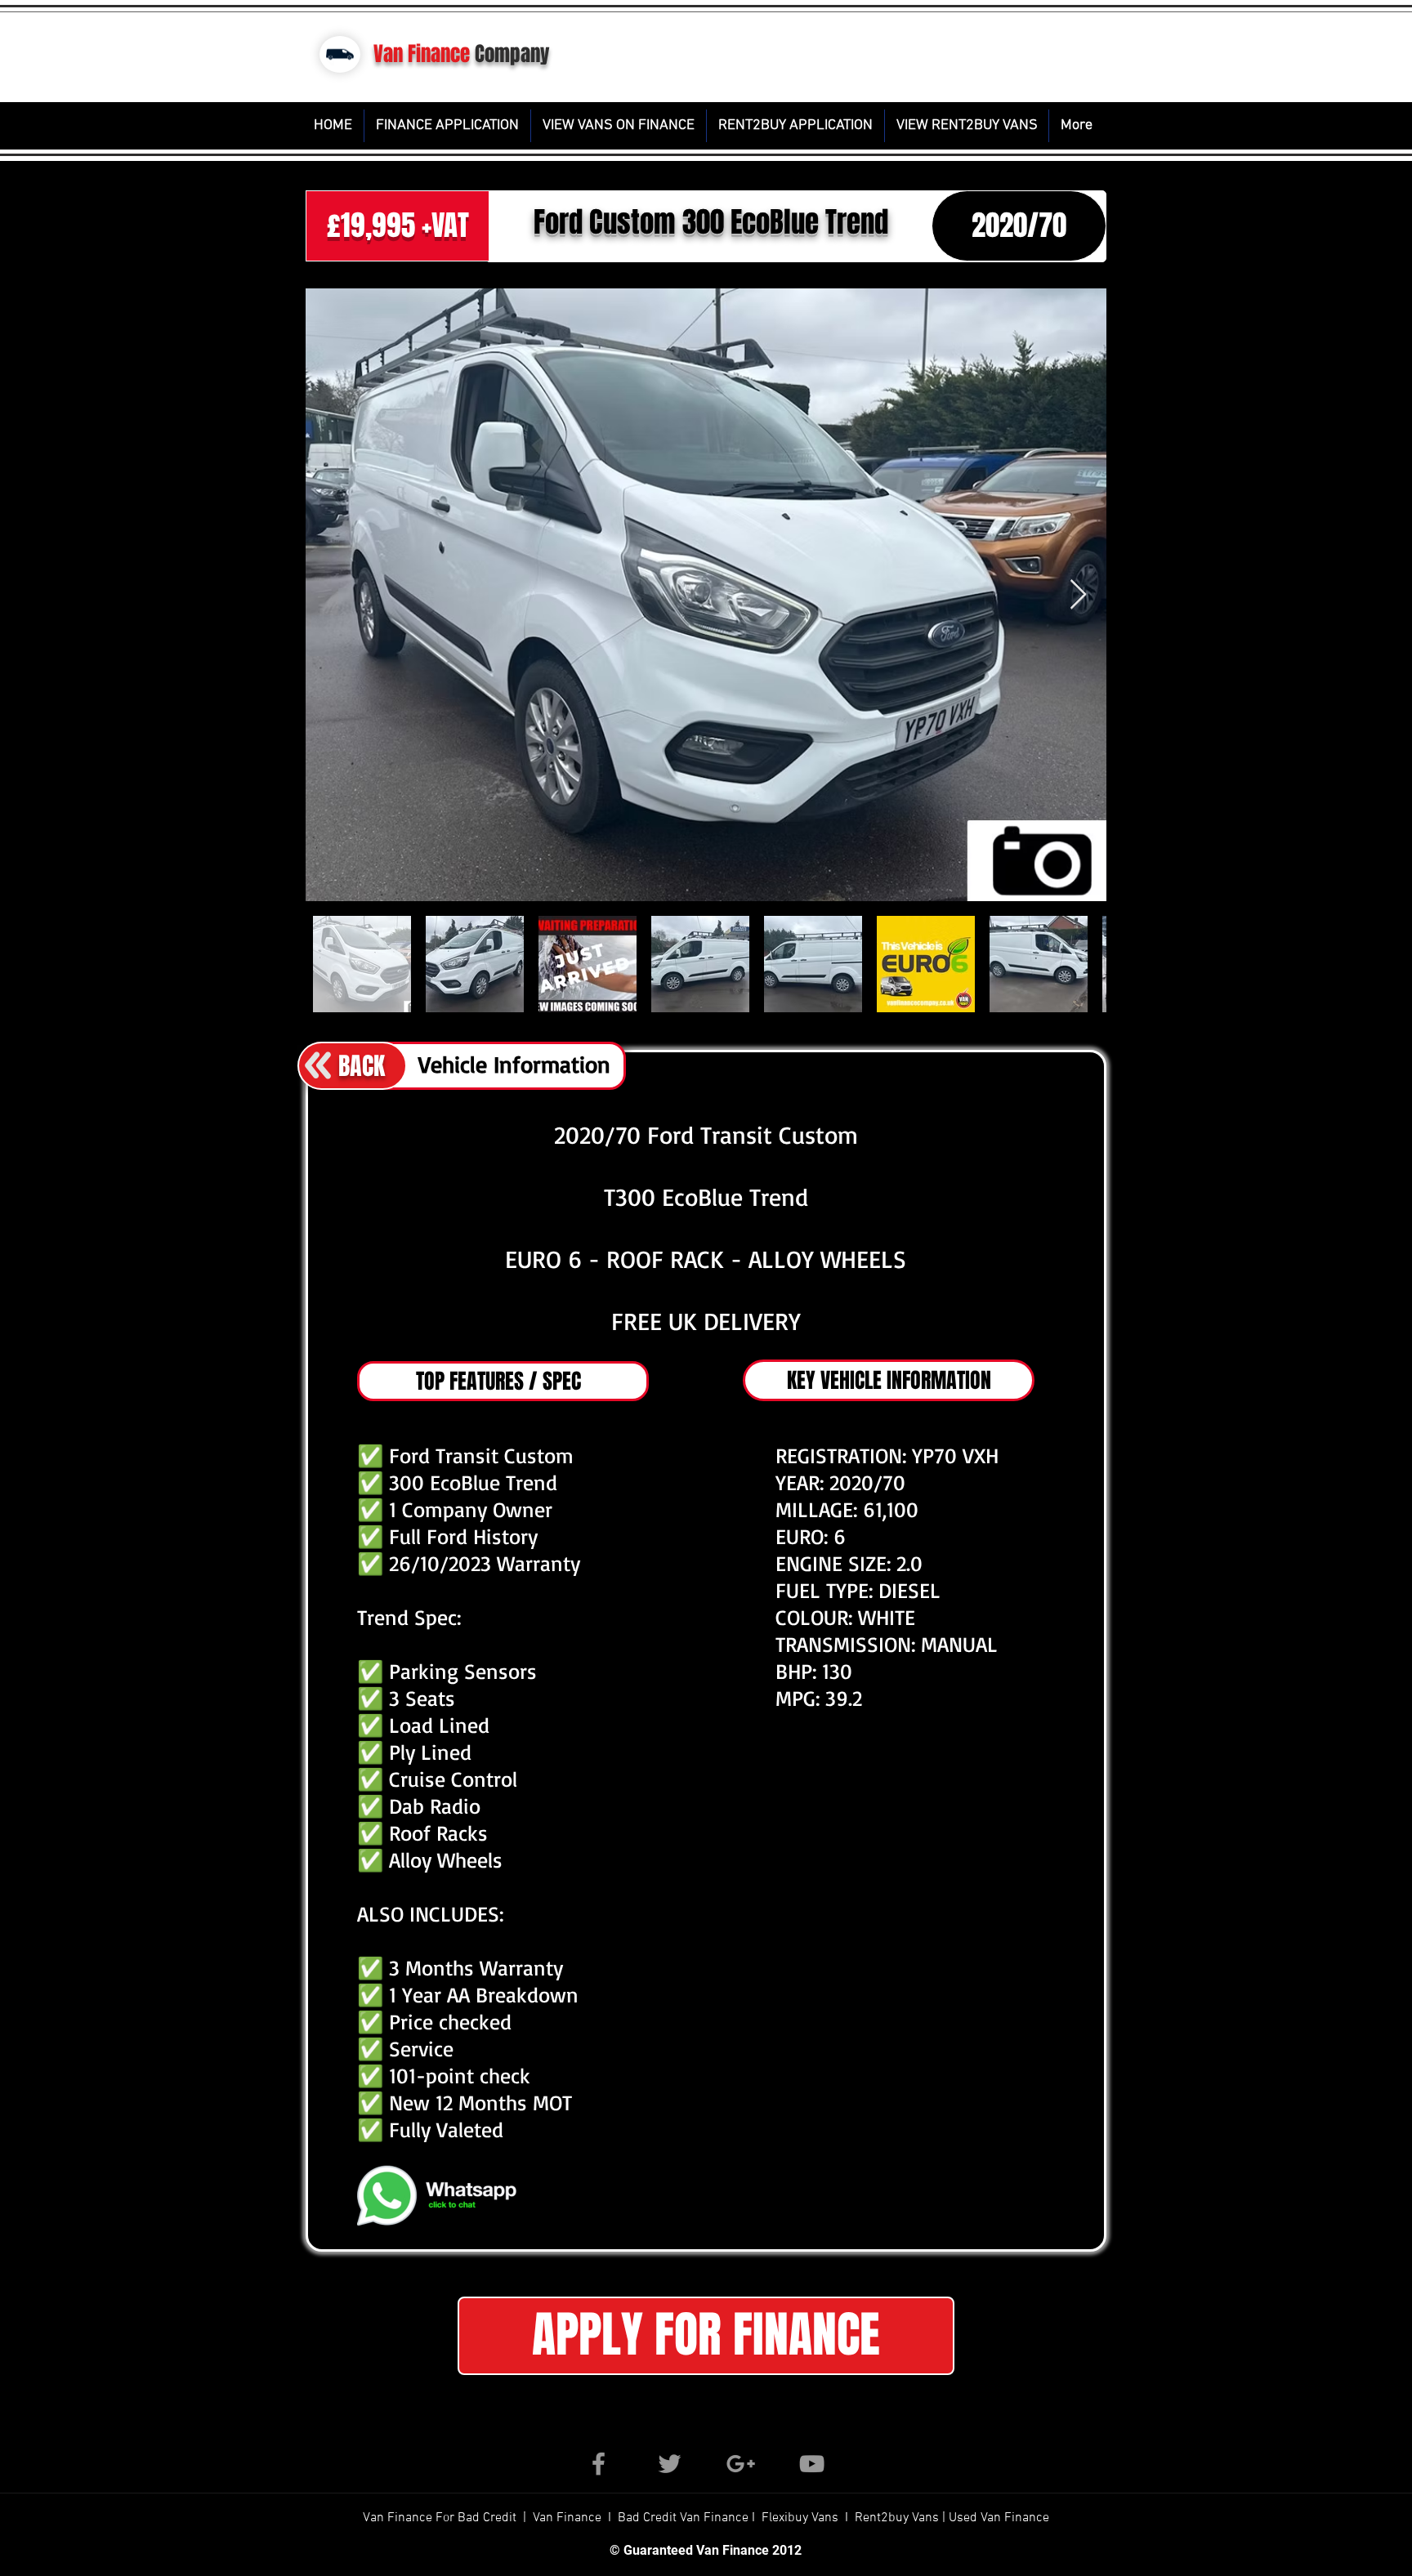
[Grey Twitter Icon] (670, 2464)
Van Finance (422, 54)
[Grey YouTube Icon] (812, 2464)
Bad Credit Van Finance (683, 2518)
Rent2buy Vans (898, 2518)
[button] (706, 2336)
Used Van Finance (999, 2518)
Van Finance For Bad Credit (441, 2518)
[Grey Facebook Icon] (599, 2464)
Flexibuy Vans (800, 2518)
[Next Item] (1078, 595)
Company (512, 54)
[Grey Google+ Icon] (741, 2464)
